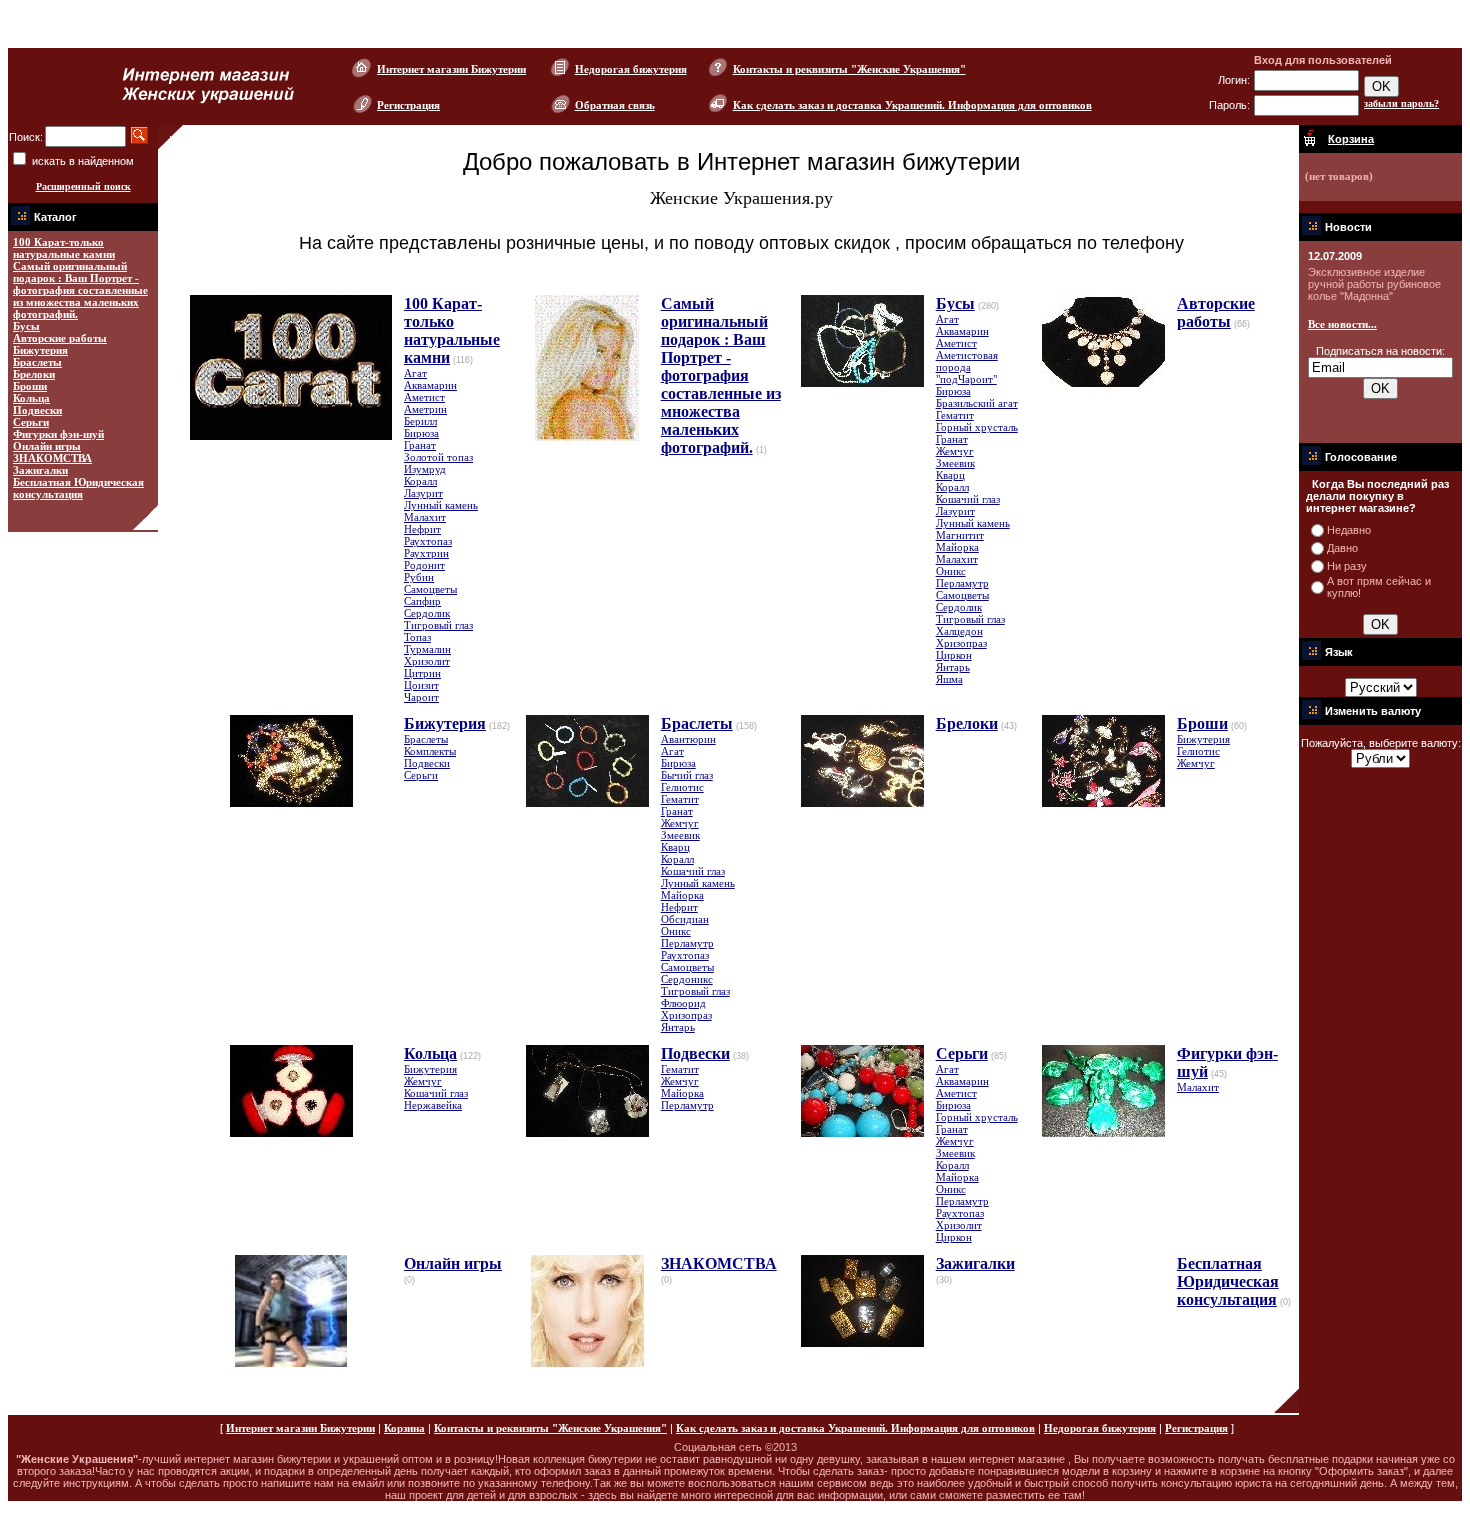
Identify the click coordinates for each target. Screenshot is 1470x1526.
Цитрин (422, 673)
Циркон (954, 655)
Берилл (420, 421)
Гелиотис (682, 787)
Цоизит (421, 685)
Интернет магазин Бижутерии (451, 69)
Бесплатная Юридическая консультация (78, 488)
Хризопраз (961, 643)
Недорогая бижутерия (631, 69)
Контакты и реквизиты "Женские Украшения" (849, 69)
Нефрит (422, 529)
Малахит (425, 517)
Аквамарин (430, 385)
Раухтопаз (428, 541)
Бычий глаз (687, 775)
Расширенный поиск (83, 186)
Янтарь (953, 667)
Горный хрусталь (977, 427)
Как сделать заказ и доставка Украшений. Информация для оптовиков (912, 105)
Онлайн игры (47, 446)
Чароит (421, 697)
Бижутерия (40, 350)
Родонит (424, 565)
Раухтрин (426, 553)
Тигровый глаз (438, 625)
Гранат (420, 445)
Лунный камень (441, 505)
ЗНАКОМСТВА (52, 458)
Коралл (420, 481)
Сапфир (422, 601)
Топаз (417, 637)
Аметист (424, 397)
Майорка (957, 547)
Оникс (951, 571)
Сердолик (427, 613)
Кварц (950, 475)
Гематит (955, 415)
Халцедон (959, 631)
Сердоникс (687, 979)
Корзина (404, 1428)
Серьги (31, 422)
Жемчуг (955, 451)
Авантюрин (688, 739)
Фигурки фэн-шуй (58, 434)
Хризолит (427, 661)
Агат (415, 373)
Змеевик (955, 463)
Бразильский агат (977, 403)
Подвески (37, 410)
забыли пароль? (1401, 103)
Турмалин (427, 649)
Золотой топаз (438, 457)
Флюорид (683, 1003)
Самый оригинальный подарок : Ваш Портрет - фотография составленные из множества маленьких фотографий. (80, 290)
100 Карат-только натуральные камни (64, 248)
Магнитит (960, 535)
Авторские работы (60, 338)
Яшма (949, 679)
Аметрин (425, 409)
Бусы (26, 326)
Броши (30, 386)
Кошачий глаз (968, 499)
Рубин (419, 577)
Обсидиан (685, 919)
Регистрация (408, 105)
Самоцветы (430, 589)
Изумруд (425, 469)
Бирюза (421, 433)
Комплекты (430, 751)
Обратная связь (615, 105)
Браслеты (37, 362)
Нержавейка (433, 1105)
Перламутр (962, 583)
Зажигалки (40, 470)
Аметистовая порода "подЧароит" (967, 367)
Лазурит (423, 493)
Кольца (31, 398)
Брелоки (34, 374)
